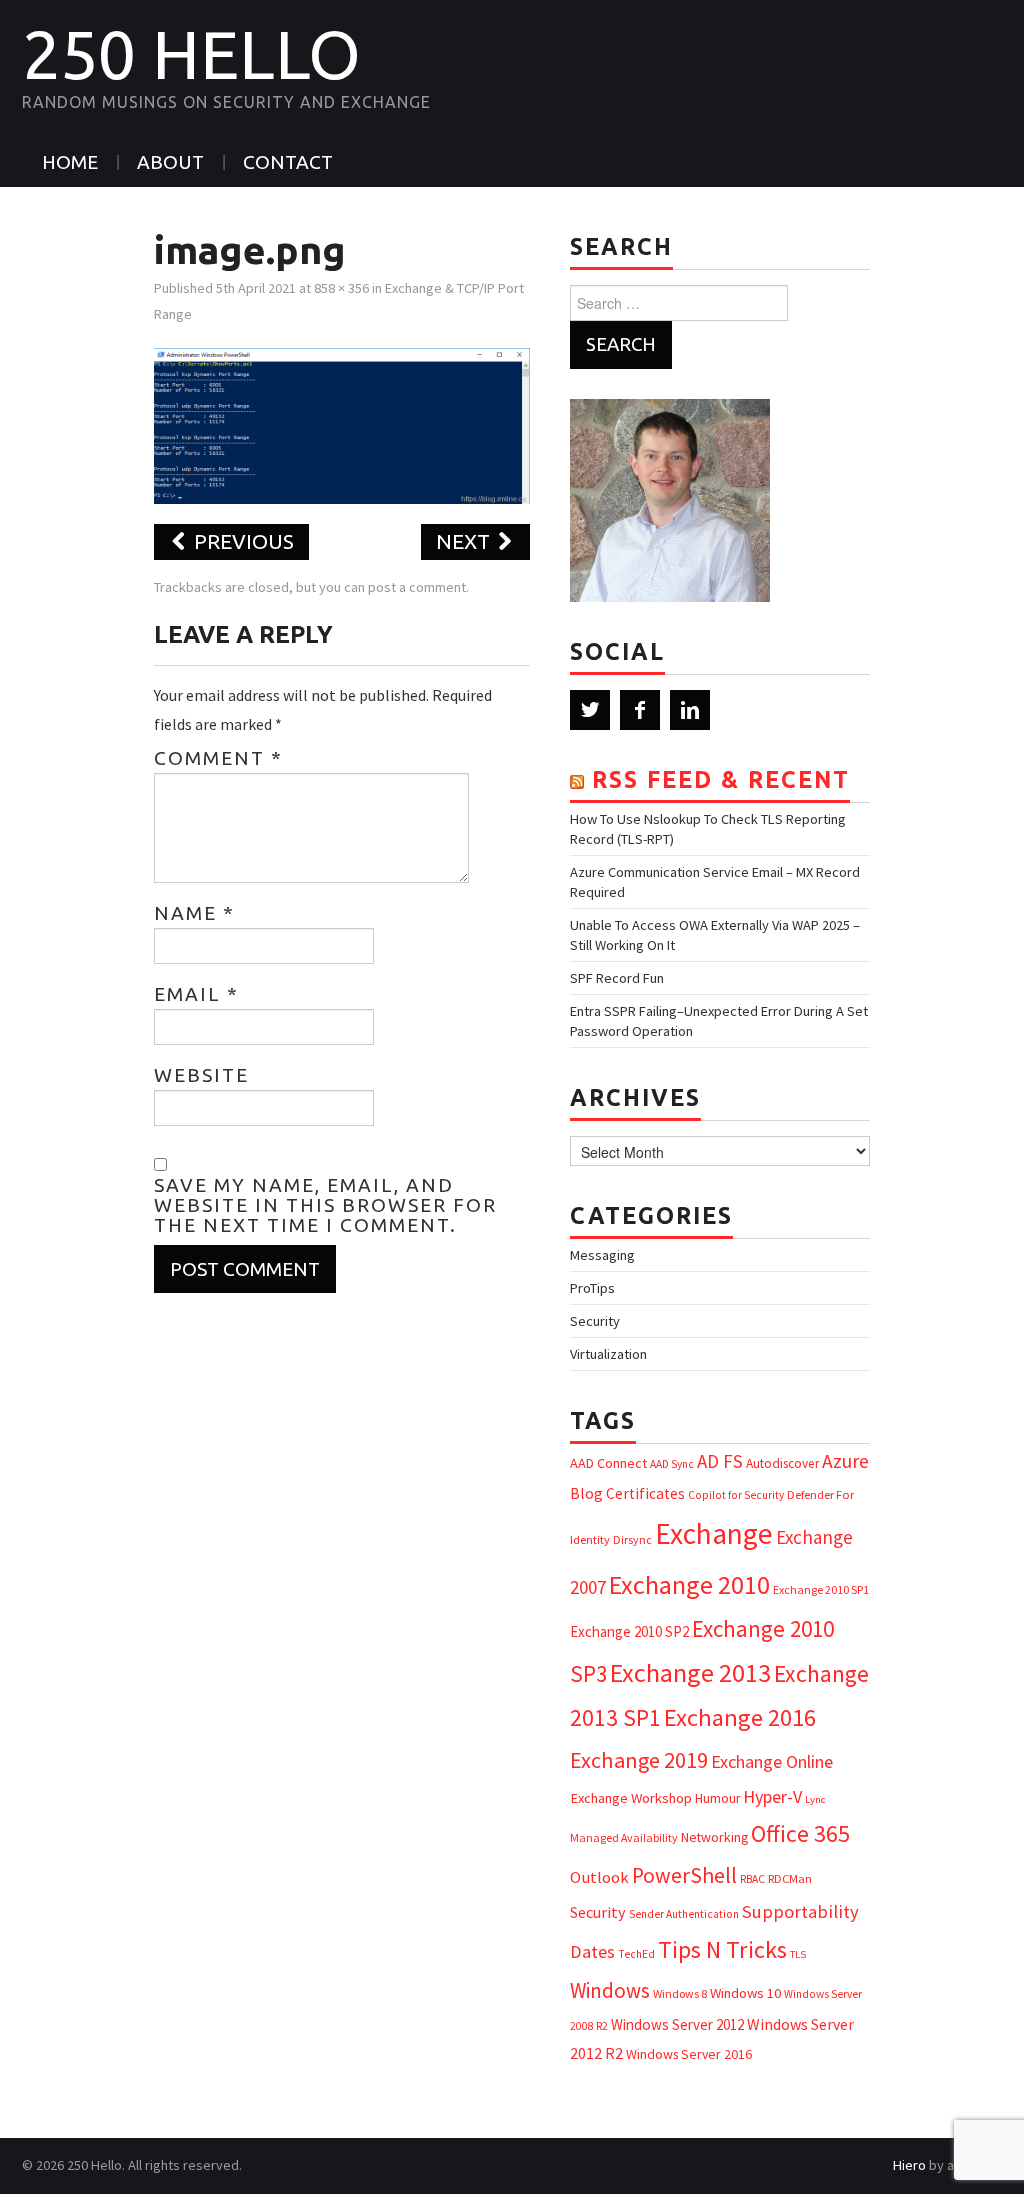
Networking (714, 1837)
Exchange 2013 (690, 1672)
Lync (815, 1799)
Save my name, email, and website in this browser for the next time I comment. (325, 1205)
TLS (798, 1954)
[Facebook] (640, 710)
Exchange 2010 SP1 (821, 1589)
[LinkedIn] (690, 710)
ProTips (592, 1288)
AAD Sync (672, 1464)
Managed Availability (624, 1837)
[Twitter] (590, 710)
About (170, 162)
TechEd (636, 1954)
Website (201, 1075)
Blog (586, 1493)
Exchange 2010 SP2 (629, 1631)
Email (196, 994)
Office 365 (800, 1833)
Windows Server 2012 (677, 2024)
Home (70, 162)
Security (595, 1321)
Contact (288, 162)
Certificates (645, 1493)
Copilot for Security (736, 1495)
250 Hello (191, 54)
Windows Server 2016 (689, 2054)
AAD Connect (608, 1463)
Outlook (599, 1877)
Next (465, 541)
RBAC (752, 1879)
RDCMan (790, 1878)
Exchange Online (772, 1761)
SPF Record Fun (617, 978)
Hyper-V (772, 1796)
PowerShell (684, 1875)
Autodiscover (782, 1463)
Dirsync (632, 1539)
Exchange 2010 (689, 1584)
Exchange (714, 1533)
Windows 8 (680, 1993)
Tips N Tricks (722, 1949)
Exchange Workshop (631, 1798)
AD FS (720, 1461)
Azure (845, 1461)
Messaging (602, 1255)
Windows (610, 1990)
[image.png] (342, 424)
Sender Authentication (684, 1914)
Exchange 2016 (740, 1717)
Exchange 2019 (639, 1760)
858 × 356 (341, 288)
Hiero (909, 2165)
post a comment (417, 587)
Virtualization (608, 1354)
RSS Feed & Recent (721, 779)
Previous (241, 541)
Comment (218, 758)
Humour (717, 1798)
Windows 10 (745, 1993)
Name (194, 913)
